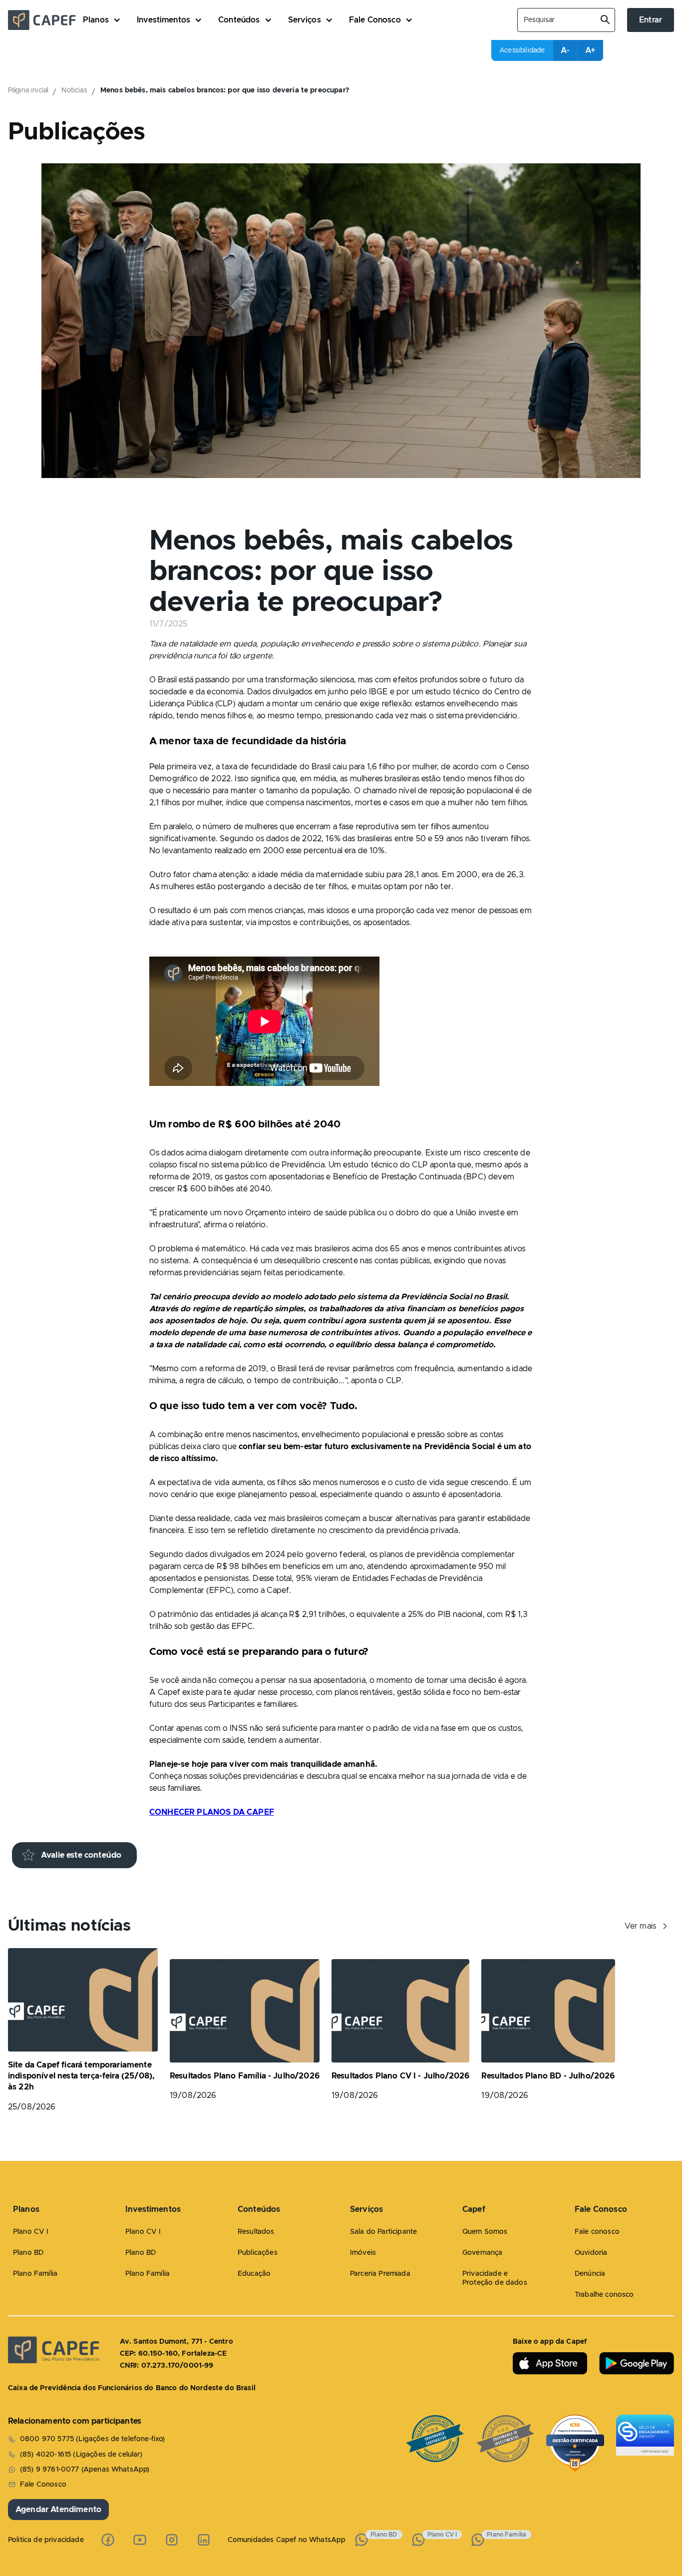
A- (565, 50)
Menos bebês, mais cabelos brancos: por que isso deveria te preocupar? (225, 90)
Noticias (74, 90)
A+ (590, 50)
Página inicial (28, 90)
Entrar (651, 20)
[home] (45, 20)
